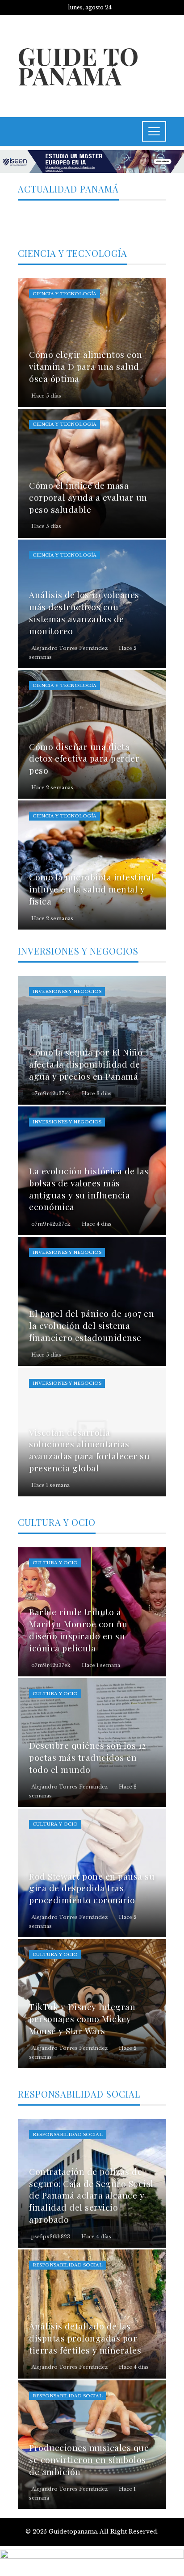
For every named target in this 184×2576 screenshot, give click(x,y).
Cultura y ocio (55, 1563)
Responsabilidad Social (68, 2134)
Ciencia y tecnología (65, 294)
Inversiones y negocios (67, 991)
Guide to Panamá (78, 65)
